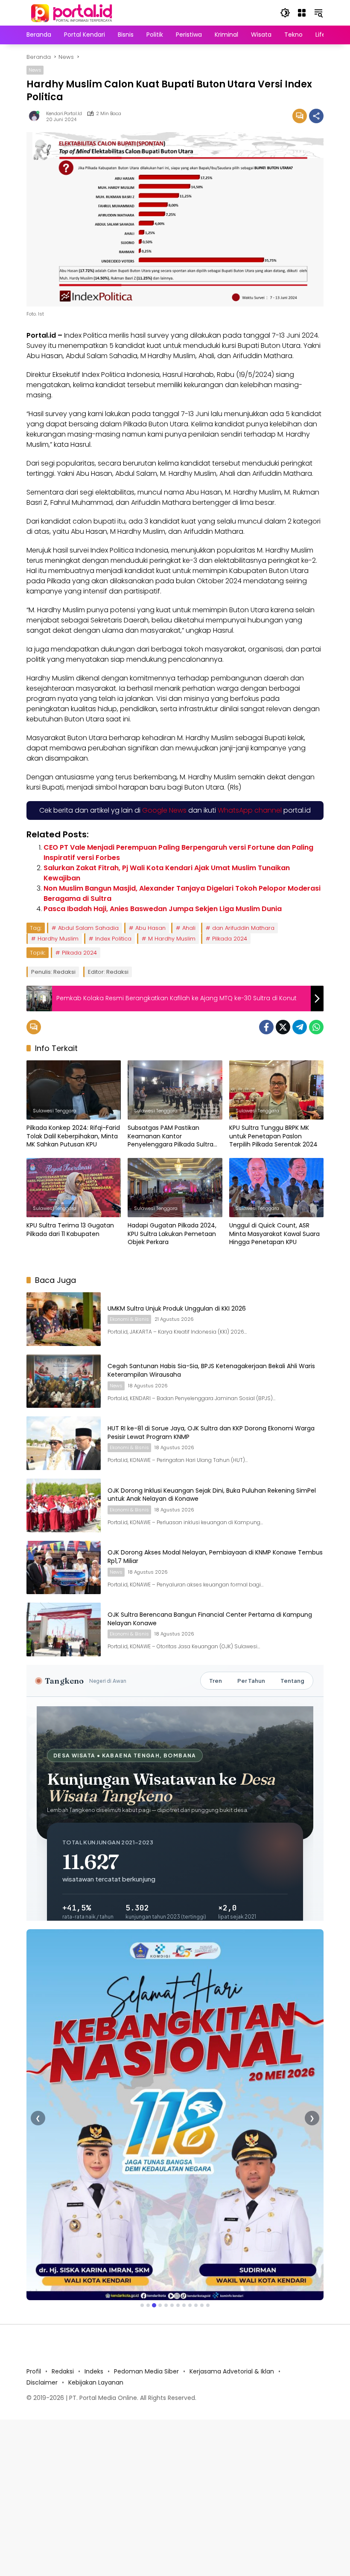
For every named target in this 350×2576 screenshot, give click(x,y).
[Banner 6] (172, 2305)
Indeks (94, 2371)
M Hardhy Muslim (172, 939)
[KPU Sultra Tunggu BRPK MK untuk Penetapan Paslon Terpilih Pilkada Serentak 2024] (276, 1090)
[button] (285, 13)
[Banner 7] (178, 2305)
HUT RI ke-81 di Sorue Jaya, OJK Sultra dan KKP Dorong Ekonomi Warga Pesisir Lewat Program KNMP (211, 1433)
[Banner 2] (148, 2305)
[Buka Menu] (302, 13)
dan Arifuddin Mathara (243, 928)
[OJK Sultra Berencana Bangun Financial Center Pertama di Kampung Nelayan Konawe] (64, 1630)
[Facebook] (266, 1027)
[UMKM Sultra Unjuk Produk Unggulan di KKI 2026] (64, 1319)
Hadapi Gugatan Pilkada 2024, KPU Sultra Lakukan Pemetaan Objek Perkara (172, 1234)
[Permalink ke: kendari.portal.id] (36, 116)
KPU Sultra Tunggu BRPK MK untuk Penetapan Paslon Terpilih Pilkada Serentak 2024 (273, 1136)
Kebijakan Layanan (96, 2382)
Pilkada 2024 (230, 939)
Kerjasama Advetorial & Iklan (232, 2371)
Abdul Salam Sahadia (88, 928)
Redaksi (63, 2371)
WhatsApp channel (250, 810)
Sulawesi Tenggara (55, 1111)
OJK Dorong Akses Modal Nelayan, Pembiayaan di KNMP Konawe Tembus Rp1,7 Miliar (215, 1557)
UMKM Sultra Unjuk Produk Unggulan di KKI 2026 (177, 1308)
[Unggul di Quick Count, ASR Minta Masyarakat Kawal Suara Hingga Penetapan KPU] (276, 1188)
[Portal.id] (73, 12)
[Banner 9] (190, 2305)
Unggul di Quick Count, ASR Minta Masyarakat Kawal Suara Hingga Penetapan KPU (274, 1234)
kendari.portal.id (64, 114)
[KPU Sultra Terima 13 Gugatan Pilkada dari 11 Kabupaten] (74, 1188)
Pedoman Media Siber (146, 2371)
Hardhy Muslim (58, 939)
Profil (34, 2371)
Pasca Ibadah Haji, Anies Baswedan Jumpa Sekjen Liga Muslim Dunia (163, 909)
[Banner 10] (196, 2305)
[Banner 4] (160, 2305)
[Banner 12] (208, 2305)
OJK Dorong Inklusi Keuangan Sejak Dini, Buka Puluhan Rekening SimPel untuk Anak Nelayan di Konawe (212, 1495)
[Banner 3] (154, 2305)
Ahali (189, 928)
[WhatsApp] (316, 1027)
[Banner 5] (166, 2305)
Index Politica (113, 939)
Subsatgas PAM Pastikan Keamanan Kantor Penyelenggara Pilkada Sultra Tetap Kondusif (171, 1136)
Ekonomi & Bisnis (129, 1319)
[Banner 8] (184, 2305)
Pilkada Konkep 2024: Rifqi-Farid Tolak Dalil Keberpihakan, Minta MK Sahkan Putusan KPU (73, 1136)
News (35, 70)
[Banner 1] (142, 2305)
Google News (164, 810)
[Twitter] (283, 1027)
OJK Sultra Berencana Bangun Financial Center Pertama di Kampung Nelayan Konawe (210, 1619)
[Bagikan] (316, 116)
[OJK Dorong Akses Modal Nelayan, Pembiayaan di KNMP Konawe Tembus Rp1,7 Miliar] (64, 1568)
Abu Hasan (150, 928)
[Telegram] (300, 1027)
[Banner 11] (202, 2305)
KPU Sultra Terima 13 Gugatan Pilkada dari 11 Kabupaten (70, 1230)
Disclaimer (42, 2382)
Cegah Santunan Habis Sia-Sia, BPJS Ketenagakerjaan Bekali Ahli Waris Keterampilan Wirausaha (211, 1370)
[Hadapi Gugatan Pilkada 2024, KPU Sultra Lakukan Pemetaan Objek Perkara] (175, 1188)
